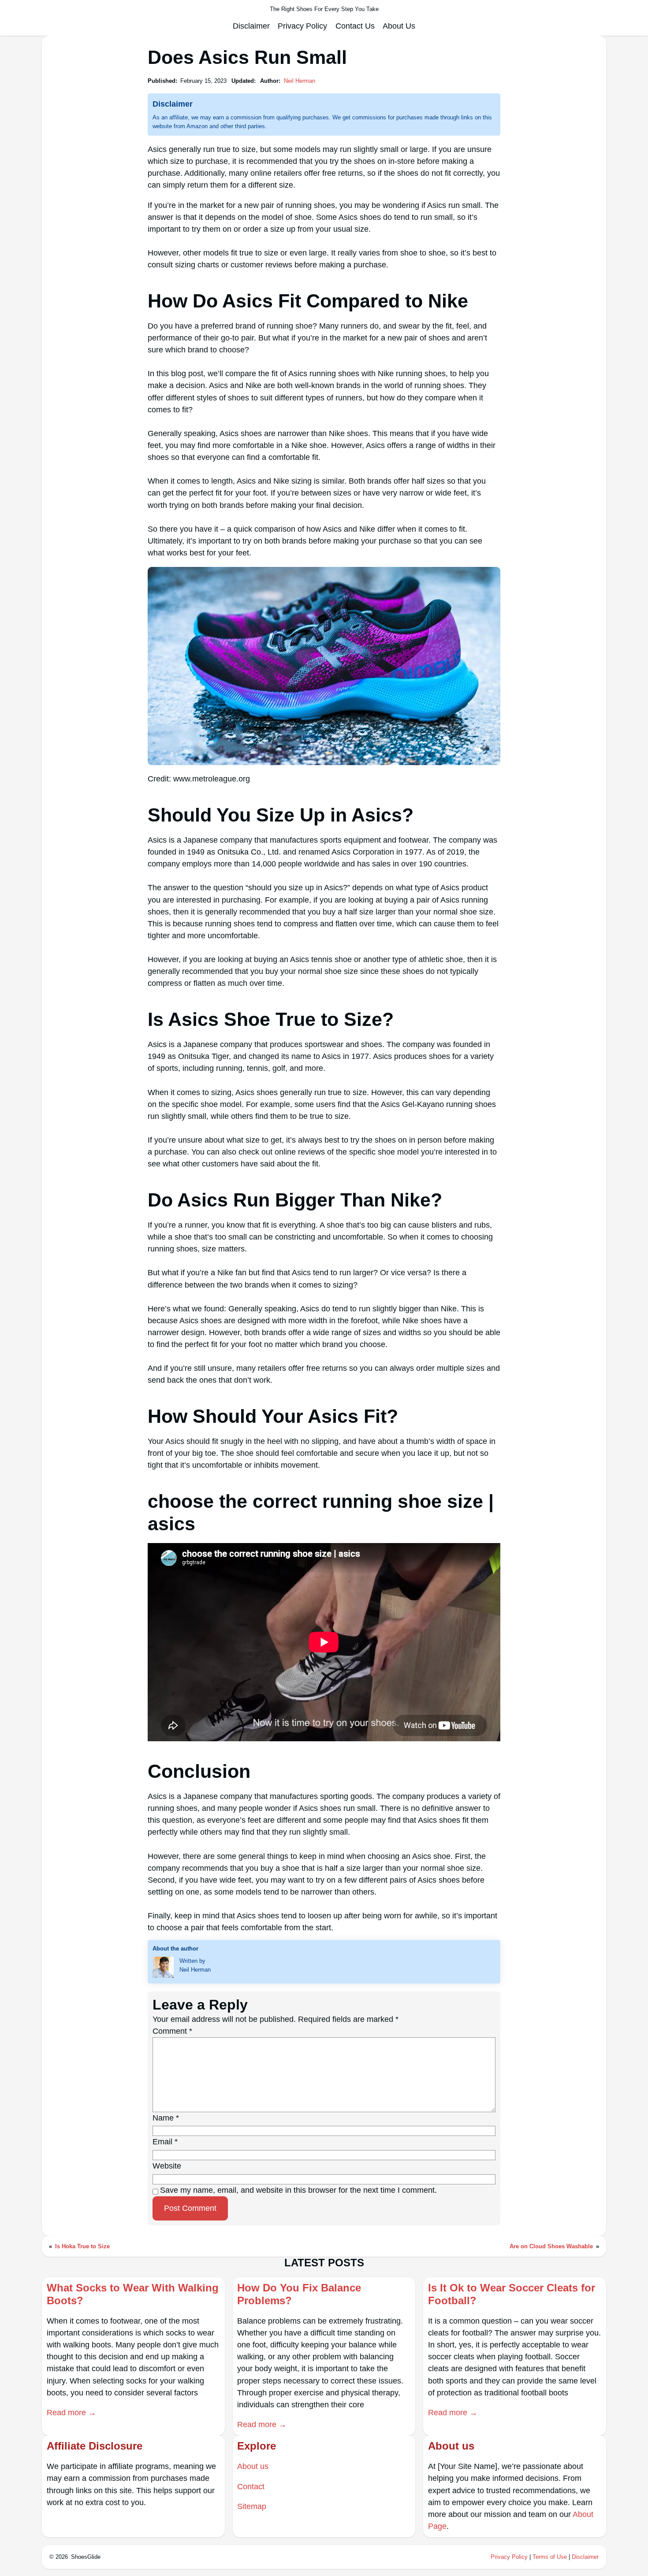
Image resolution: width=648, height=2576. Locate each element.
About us (253, 2466)
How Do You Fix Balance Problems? (299, 2294)
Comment (172, 2031)
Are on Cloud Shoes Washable (551, 2246)
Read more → (71, 2413)
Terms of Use (550, 2557)
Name (166, 2118)
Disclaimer (585, 2557)
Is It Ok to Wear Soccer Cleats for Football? (512, 2294)
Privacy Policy (509, 2557)
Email (165, 2142)
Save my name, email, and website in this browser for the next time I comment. (298, 2190)
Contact (251, 2487)
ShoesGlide (86, 2557)
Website (167, 2166)
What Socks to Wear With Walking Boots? (133, 2294)
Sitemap (252, 2506)
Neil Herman (300, 81)
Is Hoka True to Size (82, 2246)
